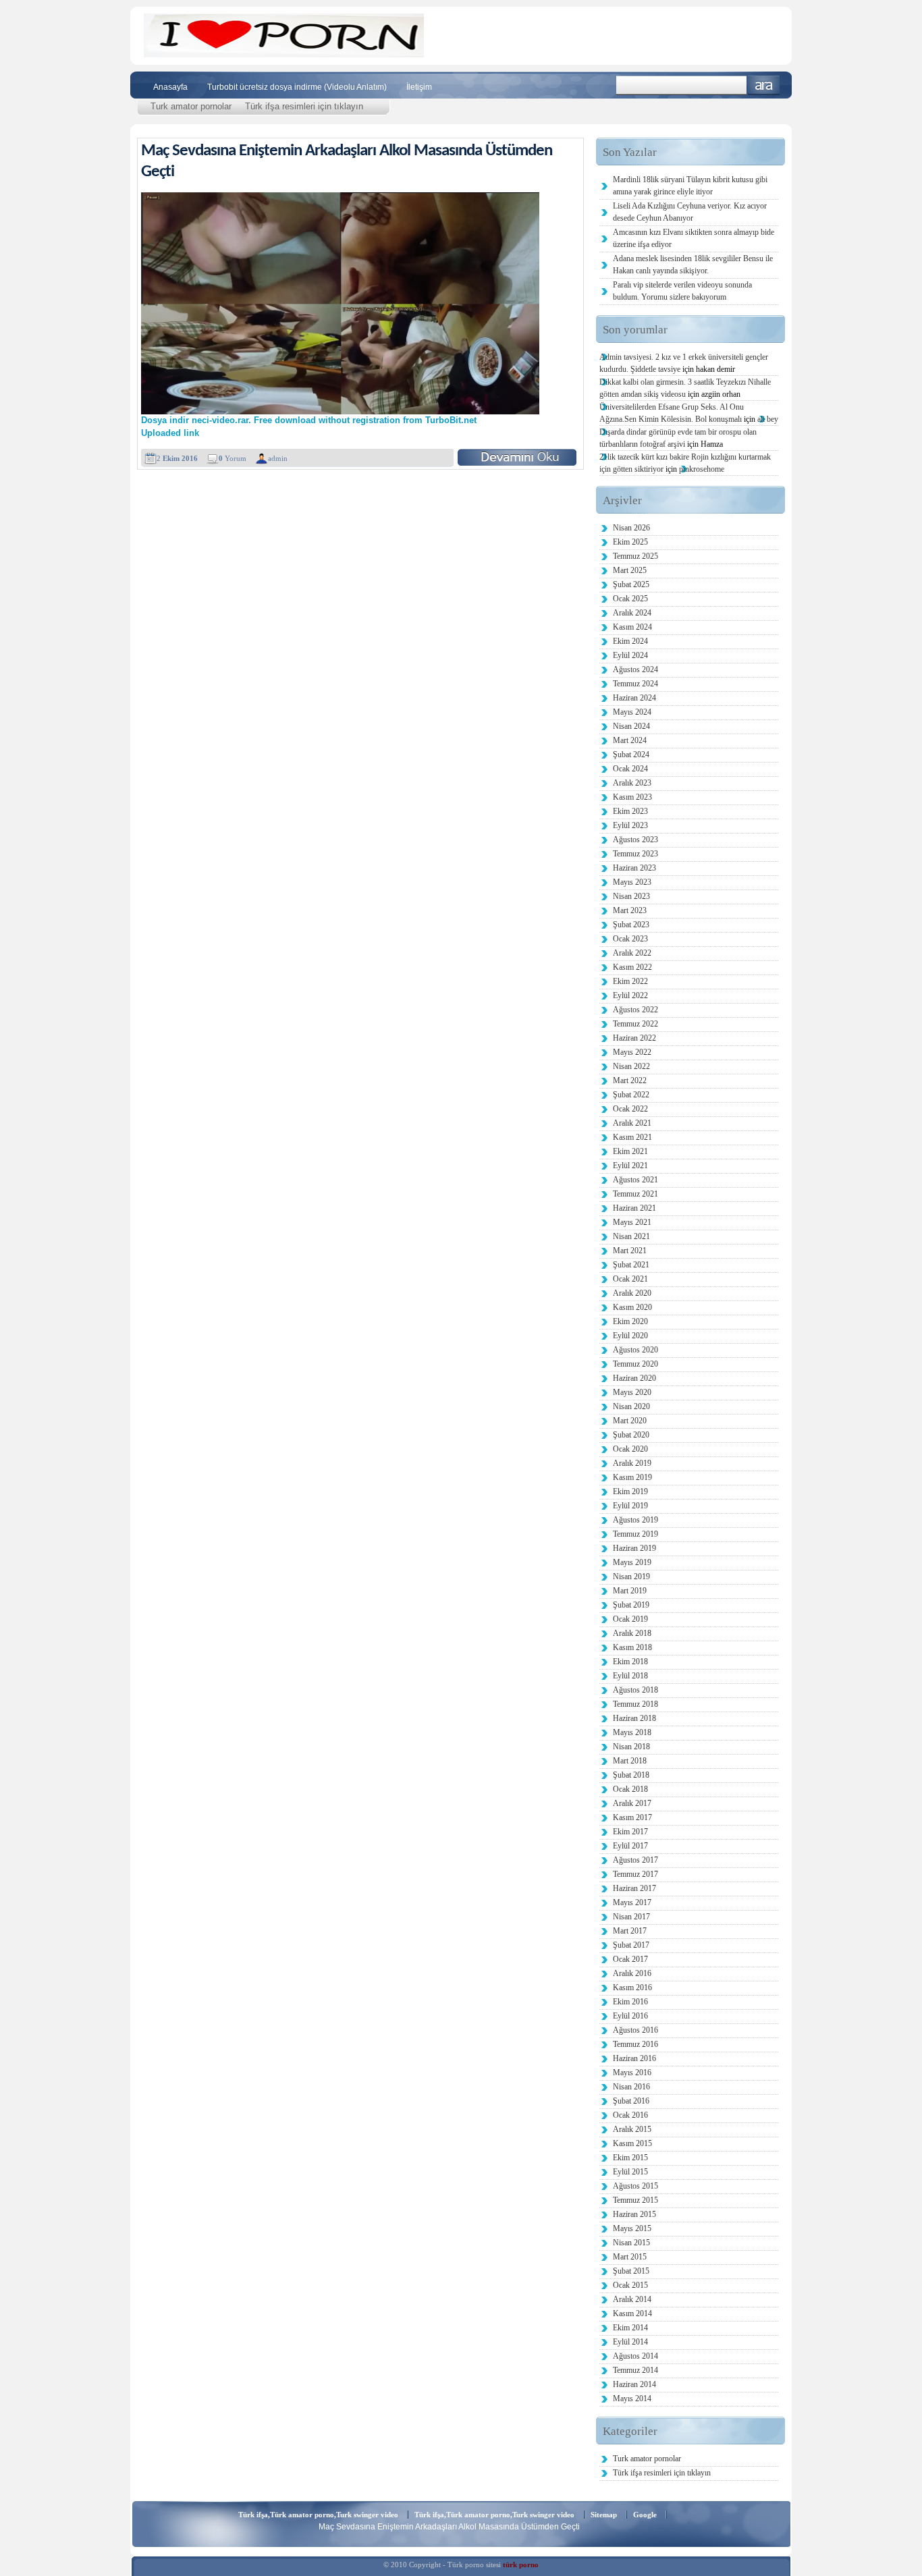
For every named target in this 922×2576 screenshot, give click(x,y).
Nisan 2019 (631, 1577)
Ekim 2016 (630, 2002)
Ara (764, 85)
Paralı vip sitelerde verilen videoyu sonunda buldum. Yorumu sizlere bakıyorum (682, 291)
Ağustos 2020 (635, 1350)
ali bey (768, 419)
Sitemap (604, 2515)
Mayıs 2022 (632, 1052)
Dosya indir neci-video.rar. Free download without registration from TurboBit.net (309, 420)
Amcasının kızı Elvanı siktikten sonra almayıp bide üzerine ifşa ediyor (694, 238)
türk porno (521, 2565)
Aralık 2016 (632, 1973)
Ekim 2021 (630, 1151)
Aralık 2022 (632, 953)
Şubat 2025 (631, 584)
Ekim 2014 (630, 2328)
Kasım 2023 (632, 797)
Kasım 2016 (632, 1988)
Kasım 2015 (632, 2143)
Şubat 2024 (631, 755)
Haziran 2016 (634, 2058)
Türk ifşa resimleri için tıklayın (304, 106)
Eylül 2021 (630, 1166)
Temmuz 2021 (635, 1194)
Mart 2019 (630, 1591)
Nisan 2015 (631, 2243)
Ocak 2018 (630, 1789)
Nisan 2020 (631, 1406)
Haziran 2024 (634, 698)
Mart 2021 (630, 1251)
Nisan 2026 (631, 528)
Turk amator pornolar (191, 106)
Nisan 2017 (631, 1917)
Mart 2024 (630, 740)
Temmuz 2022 (635, 1024)
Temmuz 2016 (635, 2044)
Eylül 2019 (630, 1506)
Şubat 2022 (631, 1095)
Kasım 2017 (632, 1817)
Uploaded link (170, 433)
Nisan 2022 (631, 1066)
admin (278, 458)
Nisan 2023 (631, 896)
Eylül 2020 (630, 1336)
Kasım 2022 (632, 967)
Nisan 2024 (631, 726)
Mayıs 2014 (632, 2399)
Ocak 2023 (630, 939)
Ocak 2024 (630, 769)
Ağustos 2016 (635, 2030)
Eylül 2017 (630, 1846)
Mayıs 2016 (632, 2073)
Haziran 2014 (634, 2384)
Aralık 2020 (632, 1293)
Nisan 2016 (631, 2087)
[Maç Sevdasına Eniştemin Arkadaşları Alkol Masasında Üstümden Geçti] (517, 457)
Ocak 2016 (630, 2115)
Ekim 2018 (630, 1662)
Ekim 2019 (630, 1491)
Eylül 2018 (630, 1676)
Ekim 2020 (630, 1321)
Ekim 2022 (630, 981)
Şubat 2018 (631, 1775)
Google (645, 2515)
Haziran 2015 (634, 2214)
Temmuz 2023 (635, 854)
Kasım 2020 (632, 1307)
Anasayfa (170, 87)
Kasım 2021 (632, 1137)
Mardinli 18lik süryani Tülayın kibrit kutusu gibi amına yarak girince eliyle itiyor (690, 186)
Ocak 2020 (630, 1449)
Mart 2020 (630, 1421)
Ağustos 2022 (635, 1010)
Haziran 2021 (634, 1208)
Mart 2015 (630, 2257)
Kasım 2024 (632, 627)
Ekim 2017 (630, 1832)
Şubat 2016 (631, 2101)
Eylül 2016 (630, 2016)
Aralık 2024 (632, 613)
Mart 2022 (630, 1080)
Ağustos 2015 (635, 2186)
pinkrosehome (702, 469)
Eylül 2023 (630, 825)
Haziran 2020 (634, 1378)
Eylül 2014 (630, 2342)
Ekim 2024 (630, 641)
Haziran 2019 (634, 1548)
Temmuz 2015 (635, 2200)
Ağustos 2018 (635, 1690)
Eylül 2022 (630, 995)
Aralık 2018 (632, 1633)
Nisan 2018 (631, 1747)
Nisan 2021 (631, 1236)
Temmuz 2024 (635, 684)
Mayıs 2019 (632, 1562)
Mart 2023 (630, 910)
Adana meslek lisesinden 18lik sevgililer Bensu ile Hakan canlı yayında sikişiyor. (693, 265)
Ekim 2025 (630, 542)
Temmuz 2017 (635, 1874)
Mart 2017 (630, 1931)
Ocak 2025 (630, 599)
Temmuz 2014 (635, 2370)
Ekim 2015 (630, 2158)
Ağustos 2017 (635, 1860)
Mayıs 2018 (632, 1732)
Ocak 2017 (630, 1959)
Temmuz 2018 (635, 1704)
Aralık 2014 (632, 2299)
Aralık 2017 (632, 1803)
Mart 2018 (630, 1761)
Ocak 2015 (630, 2285)
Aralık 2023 (632, 783)
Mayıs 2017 (632, 1902)
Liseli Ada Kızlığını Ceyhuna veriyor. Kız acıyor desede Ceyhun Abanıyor (690, 212)
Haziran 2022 (634, 1038)
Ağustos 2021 (635, 1180)
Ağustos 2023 (635, 840)
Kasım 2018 (632, 1647)
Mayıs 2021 (632, 1222)
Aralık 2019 (632, 1463)
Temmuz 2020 (635, 1364)
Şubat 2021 (631, 1265)
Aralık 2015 (632, 2129)
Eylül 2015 (630, 2172)
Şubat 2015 (631, 2271)
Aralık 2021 (632, 1123)
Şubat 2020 (631, 1435)
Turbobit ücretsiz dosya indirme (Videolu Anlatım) (297, 87)
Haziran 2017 (634, 1888)
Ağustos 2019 (635, 1520)
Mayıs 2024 (632, 712)
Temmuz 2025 (635, 556)
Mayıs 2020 (632, 1392)
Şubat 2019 (631, 1605)
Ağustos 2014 (635, 2356)
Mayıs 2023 (632, 882)
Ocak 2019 (630, 1619)
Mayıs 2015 (632, 2228)
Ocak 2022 (630, 1109)
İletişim (419, 87)
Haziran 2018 (634, 1718)
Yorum (233, 458)
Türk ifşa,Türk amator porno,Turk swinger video (318, 2515)
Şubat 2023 (631, 925)
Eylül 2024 (630, 655)
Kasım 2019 (632, 1477)
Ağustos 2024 (635, 669)
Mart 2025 (630, 570)
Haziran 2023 (634, 868)
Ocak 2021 (630, 1279)
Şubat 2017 (631, 1945)
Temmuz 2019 (635, 1534)
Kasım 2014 (632, 2313)
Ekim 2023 (630, 811)
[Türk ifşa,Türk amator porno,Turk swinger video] (284, 54)
